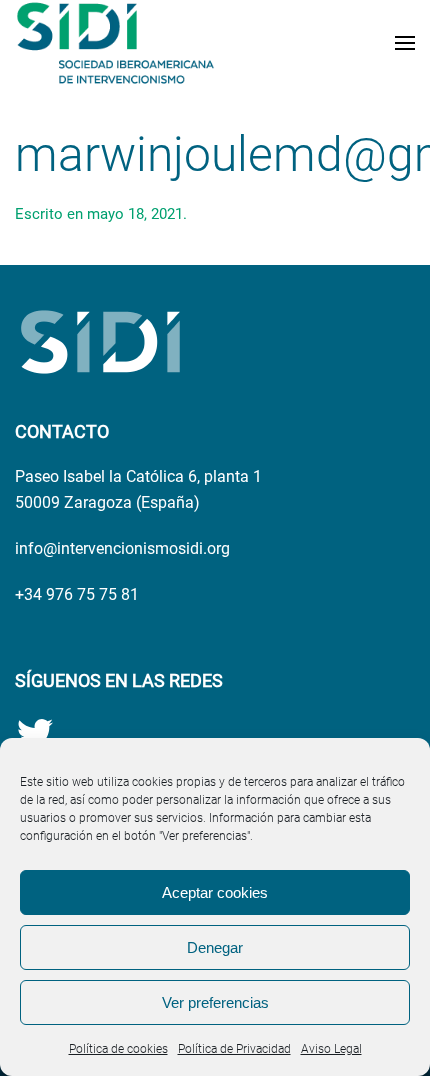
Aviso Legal (331, 1049)
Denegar (215, 947)
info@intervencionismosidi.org (122, 548)
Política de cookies (118, 1049)
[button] (405, 43)
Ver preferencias (215, 1002)
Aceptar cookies (215, 892)
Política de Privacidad (234, 1049)
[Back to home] (115, 43)
